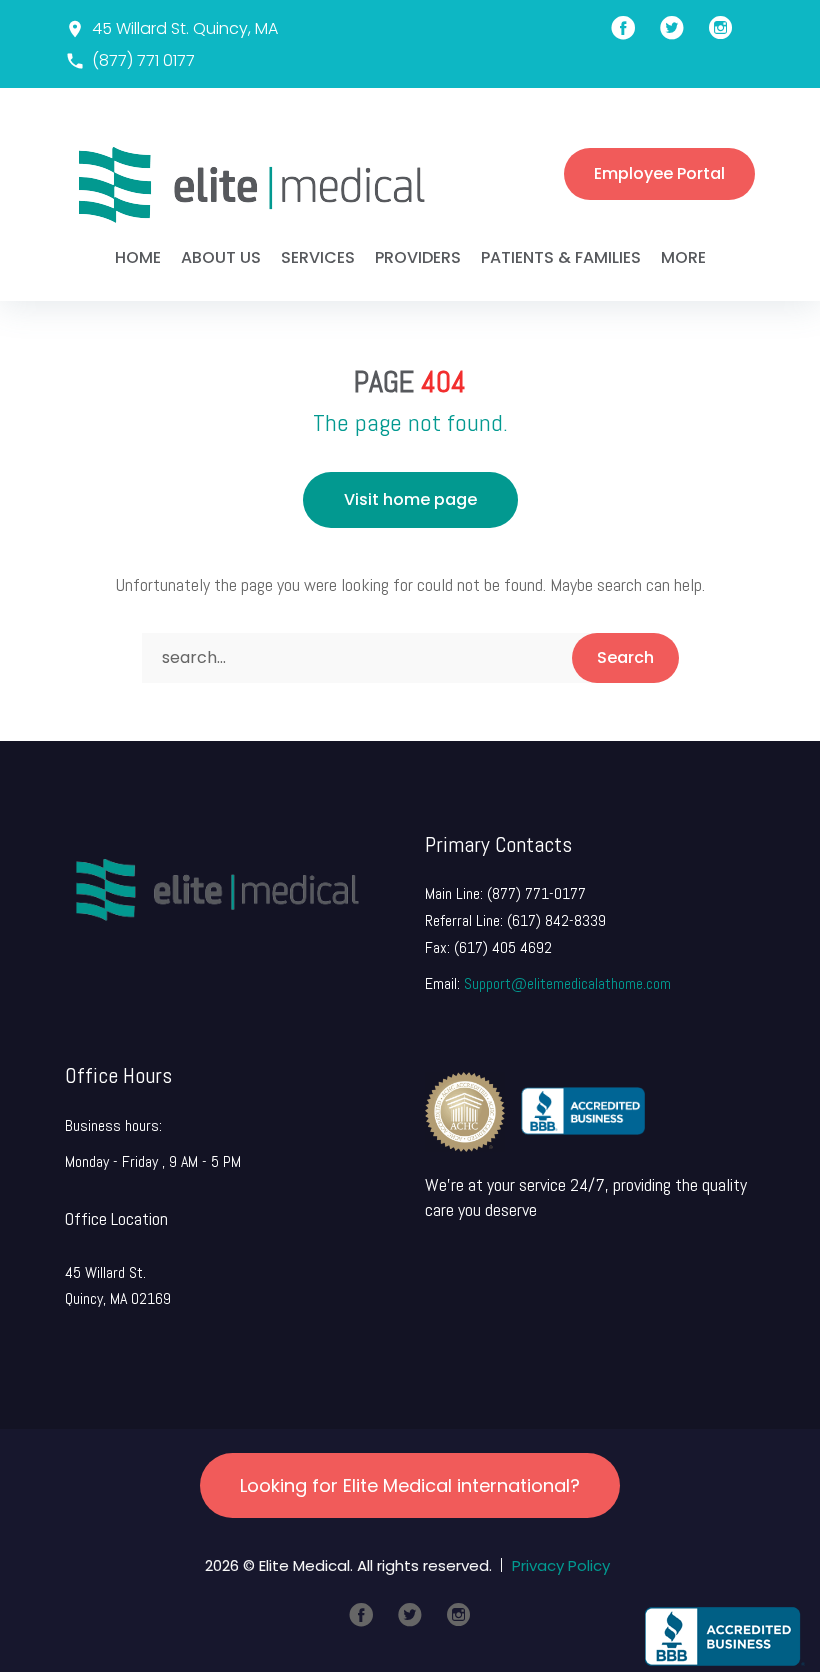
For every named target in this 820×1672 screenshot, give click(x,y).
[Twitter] (410, 1615)
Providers (418, 257)
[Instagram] (459, 1615)
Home (138, 257)
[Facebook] (361, 1615)
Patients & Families (561, 257)
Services (318, 257)
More (683, 257)
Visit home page (410, 499)
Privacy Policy (561, 1565)
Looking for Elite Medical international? (410, 1485)
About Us (221, 257)
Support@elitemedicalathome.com (567, 983)
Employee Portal (659, 173)
